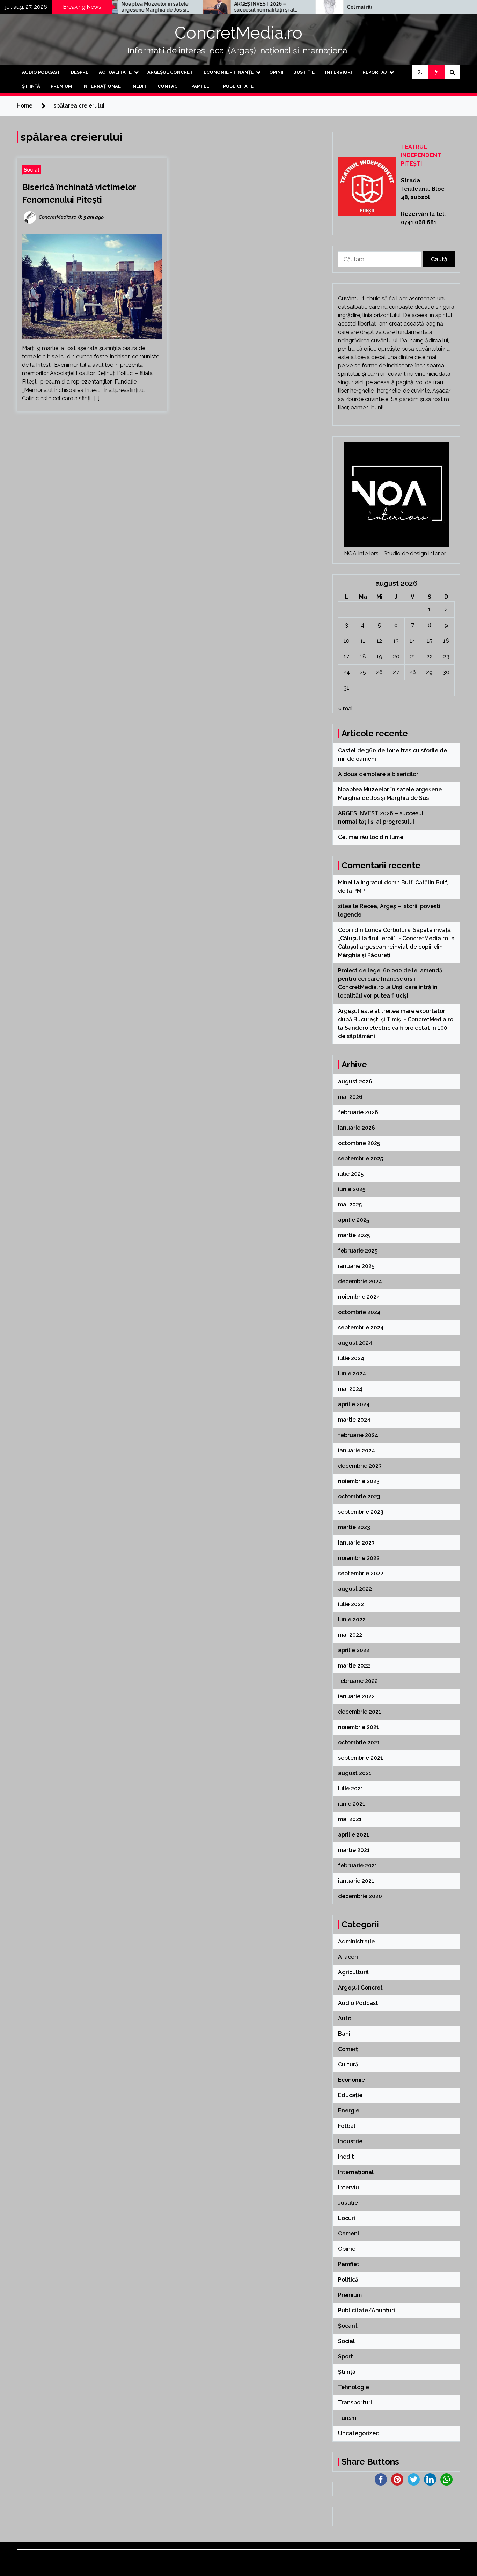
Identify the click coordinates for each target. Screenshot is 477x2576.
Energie (349, 2111)
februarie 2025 (358, 1251)
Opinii (276, 72)
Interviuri (339, 72)
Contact (169, 86)
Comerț (348, 2049)
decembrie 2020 (360, 1896)
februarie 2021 (358, 1865)
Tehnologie (354, 2387)
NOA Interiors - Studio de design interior (395, 553)
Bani (344, 2034)
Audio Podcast (41, 72)
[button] (420, 72)
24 (347, 672)
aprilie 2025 (354, 1220)
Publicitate (238, 86)
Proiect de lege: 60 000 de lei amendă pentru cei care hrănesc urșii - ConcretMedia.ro (390, 979)
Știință (31, 86)
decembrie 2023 (360, 1466)
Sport (346, 2356)
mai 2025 (350, 1205)
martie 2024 (354, 1420)
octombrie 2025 (359, 1143)
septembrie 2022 (361, 1573)
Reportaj (375, 72)
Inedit (139, 86)
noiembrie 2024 (359, 1297)
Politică (348, 2280)
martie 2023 (354, 1527)
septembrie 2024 (361, 1327)
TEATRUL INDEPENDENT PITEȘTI (421, 155)
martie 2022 (354, 1666)
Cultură (348, 2064)
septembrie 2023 (361, 1512)
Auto (345, 2018)
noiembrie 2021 (359, 1727)
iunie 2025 (352, 1189)
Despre (80, 72)
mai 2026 (350, 1097)
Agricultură (353, 1972)
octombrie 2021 (359, 1742)
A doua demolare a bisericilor (379, 774)
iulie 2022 (351, 1604)
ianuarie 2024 (357, 1450)
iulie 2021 (351, 1789)
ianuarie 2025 (356, 1266)
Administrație (356, 1942)
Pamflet (202, 86)
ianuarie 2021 (356, 1881)
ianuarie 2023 (356, 1543)
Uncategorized (359, 2433)
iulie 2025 (351, 1174)
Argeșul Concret (170, 72)
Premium (61, 86)
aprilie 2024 (354, 1404)
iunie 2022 (352, 1619)
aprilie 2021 (354, 1835)
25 (363, 672)
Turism (347, 2418)
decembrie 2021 (360, 1712)
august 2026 (355, 1082)
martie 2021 (354, 1850)
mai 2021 (350, 1819)
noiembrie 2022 (359, 1558)
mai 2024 (350, 1389)
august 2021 (355, 1773)
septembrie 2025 (361, 1158)
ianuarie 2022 (356, 1696)
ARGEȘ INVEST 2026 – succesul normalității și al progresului (210, 7)
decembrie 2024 (360, 1281)
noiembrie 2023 (359, 1481)
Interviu (348, 2187)
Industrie (350, 2141)
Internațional (102, 86)
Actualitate (115, 72)
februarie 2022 (358, 1681)
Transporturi (355, 2403)
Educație (350, 2095)
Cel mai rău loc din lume (321, 7)
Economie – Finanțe (229, 72)
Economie (351, 2080)
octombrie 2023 (359, 1497)
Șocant (348, 2326)
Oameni (348, 2234)
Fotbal (347, 2126)
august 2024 (355, 1343)
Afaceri (348, 1957)
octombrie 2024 (359, 1312)
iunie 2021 (352, 1804)
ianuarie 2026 (357, 1128)
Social (31, 170)
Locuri (347, 2218)
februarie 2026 (358, 1112)
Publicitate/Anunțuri (366, 2310)
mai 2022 (350, 1635)
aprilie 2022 (354, 1650)
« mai (345, 709)
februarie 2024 (358, 1435)
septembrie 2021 (361, 1758)
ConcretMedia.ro (239, 33)
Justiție (304, 72)
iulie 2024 (351, 1358)
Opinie (347, 2249)
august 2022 (355, 1589)
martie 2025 (354, 1235)
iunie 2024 (352, 1374)
